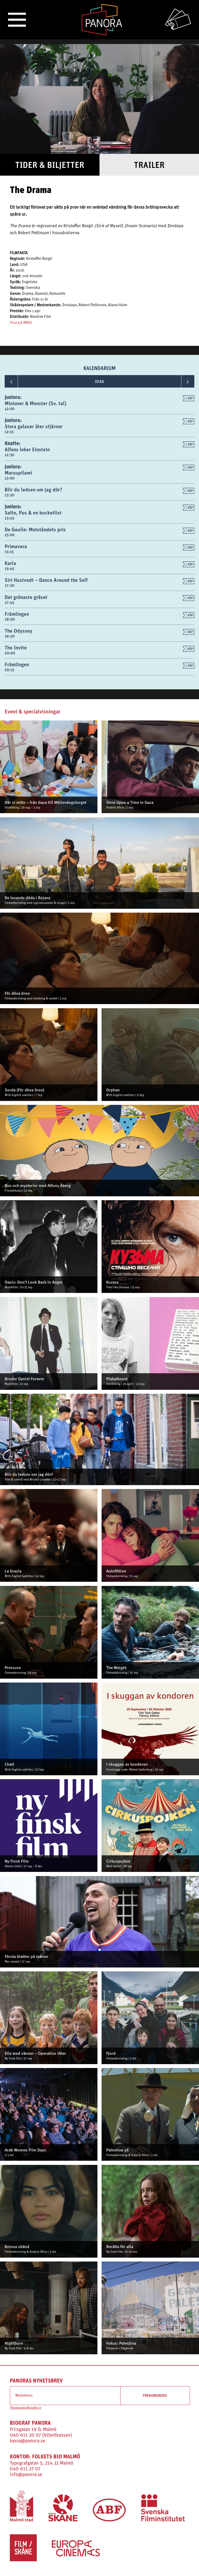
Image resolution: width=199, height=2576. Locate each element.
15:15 (9, 552)
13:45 (9, 518)
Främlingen (17, 614)
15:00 (10, 535)
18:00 (10, 619)
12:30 (9, 455)
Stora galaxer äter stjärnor (34, 426)
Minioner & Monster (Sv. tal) (35, 403)
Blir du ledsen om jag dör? (33, 489)
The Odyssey (19, 631)
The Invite (16, 647)
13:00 (10, 478)
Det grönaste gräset (26, 597)
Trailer (149, 165)
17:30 (9, 585)
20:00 (10, 653)
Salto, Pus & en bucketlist (33, 513)
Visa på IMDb (21, 323)
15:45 (9, 568)
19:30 (10, 636)
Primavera (16, 546)
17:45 (9, 602)
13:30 (9, 495)
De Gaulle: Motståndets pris (35, 529)
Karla (10, 563)
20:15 (9, 670)
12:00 (10, 409)
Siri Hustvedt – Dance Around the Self (46, 580)
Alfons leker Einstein (27, 449)
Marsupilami (18, 473)
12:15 (9, 432)
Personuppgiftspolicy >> (26, 2408)
